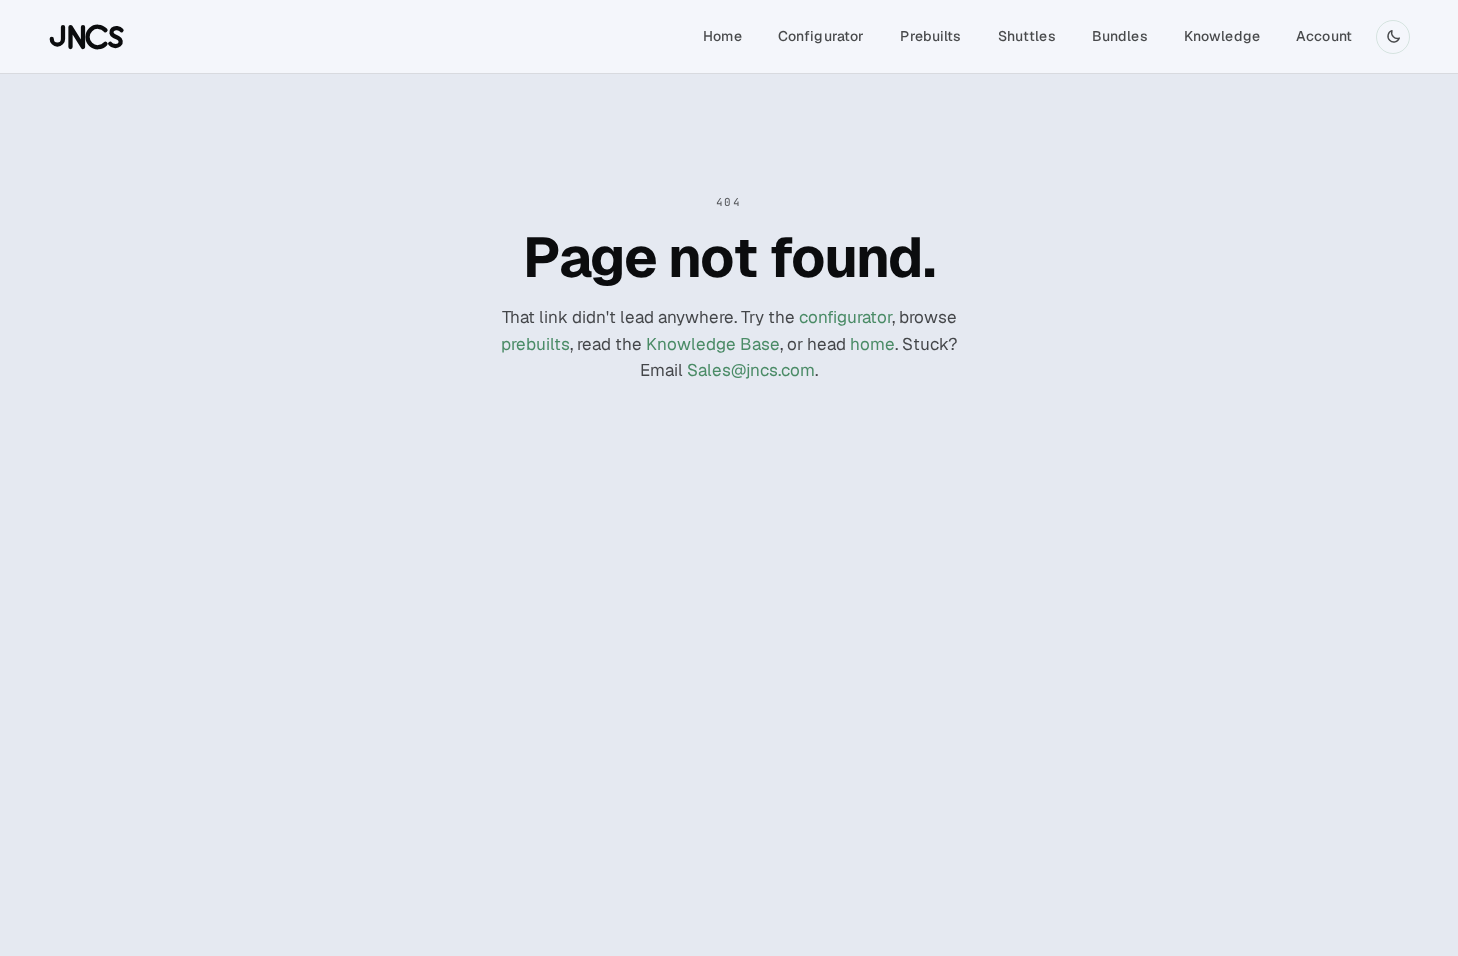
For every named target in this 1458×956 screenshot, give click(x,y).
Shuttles (1027, 36)
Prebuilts (930, 36)
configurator (845, 317)
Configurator (821, 36)
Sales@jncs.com (751, 370)
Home (722, 36)
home (872, 344)
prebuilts (535, 344)
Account (1324, 36)
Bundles (1120, 36)
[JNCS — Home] (88, 37)
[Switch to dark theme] (1393, 37)
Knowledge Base (713, 344)
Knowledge (1222, 36)
